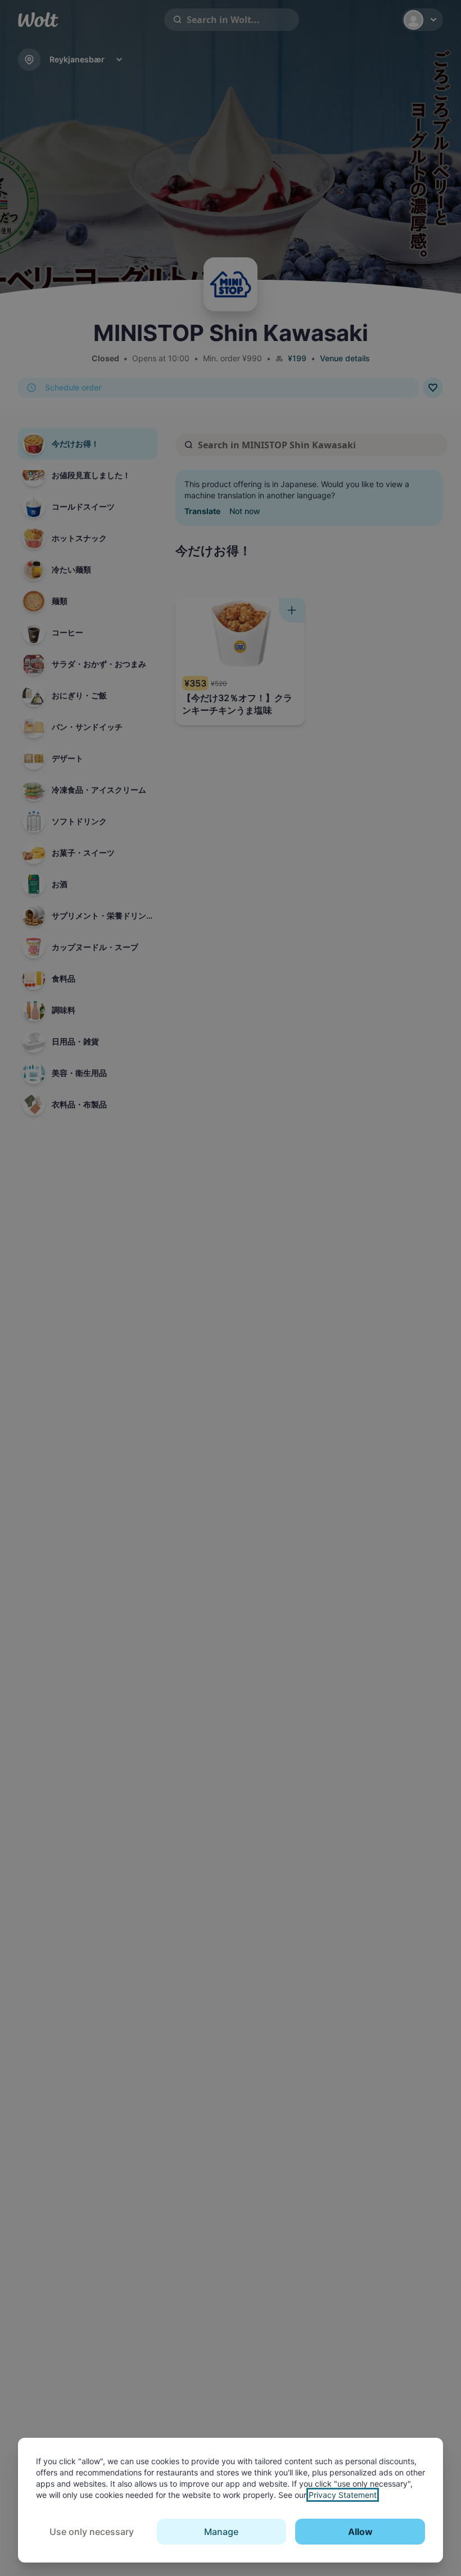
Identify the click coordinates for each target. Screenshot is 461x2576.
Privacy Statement (343, 2495)
